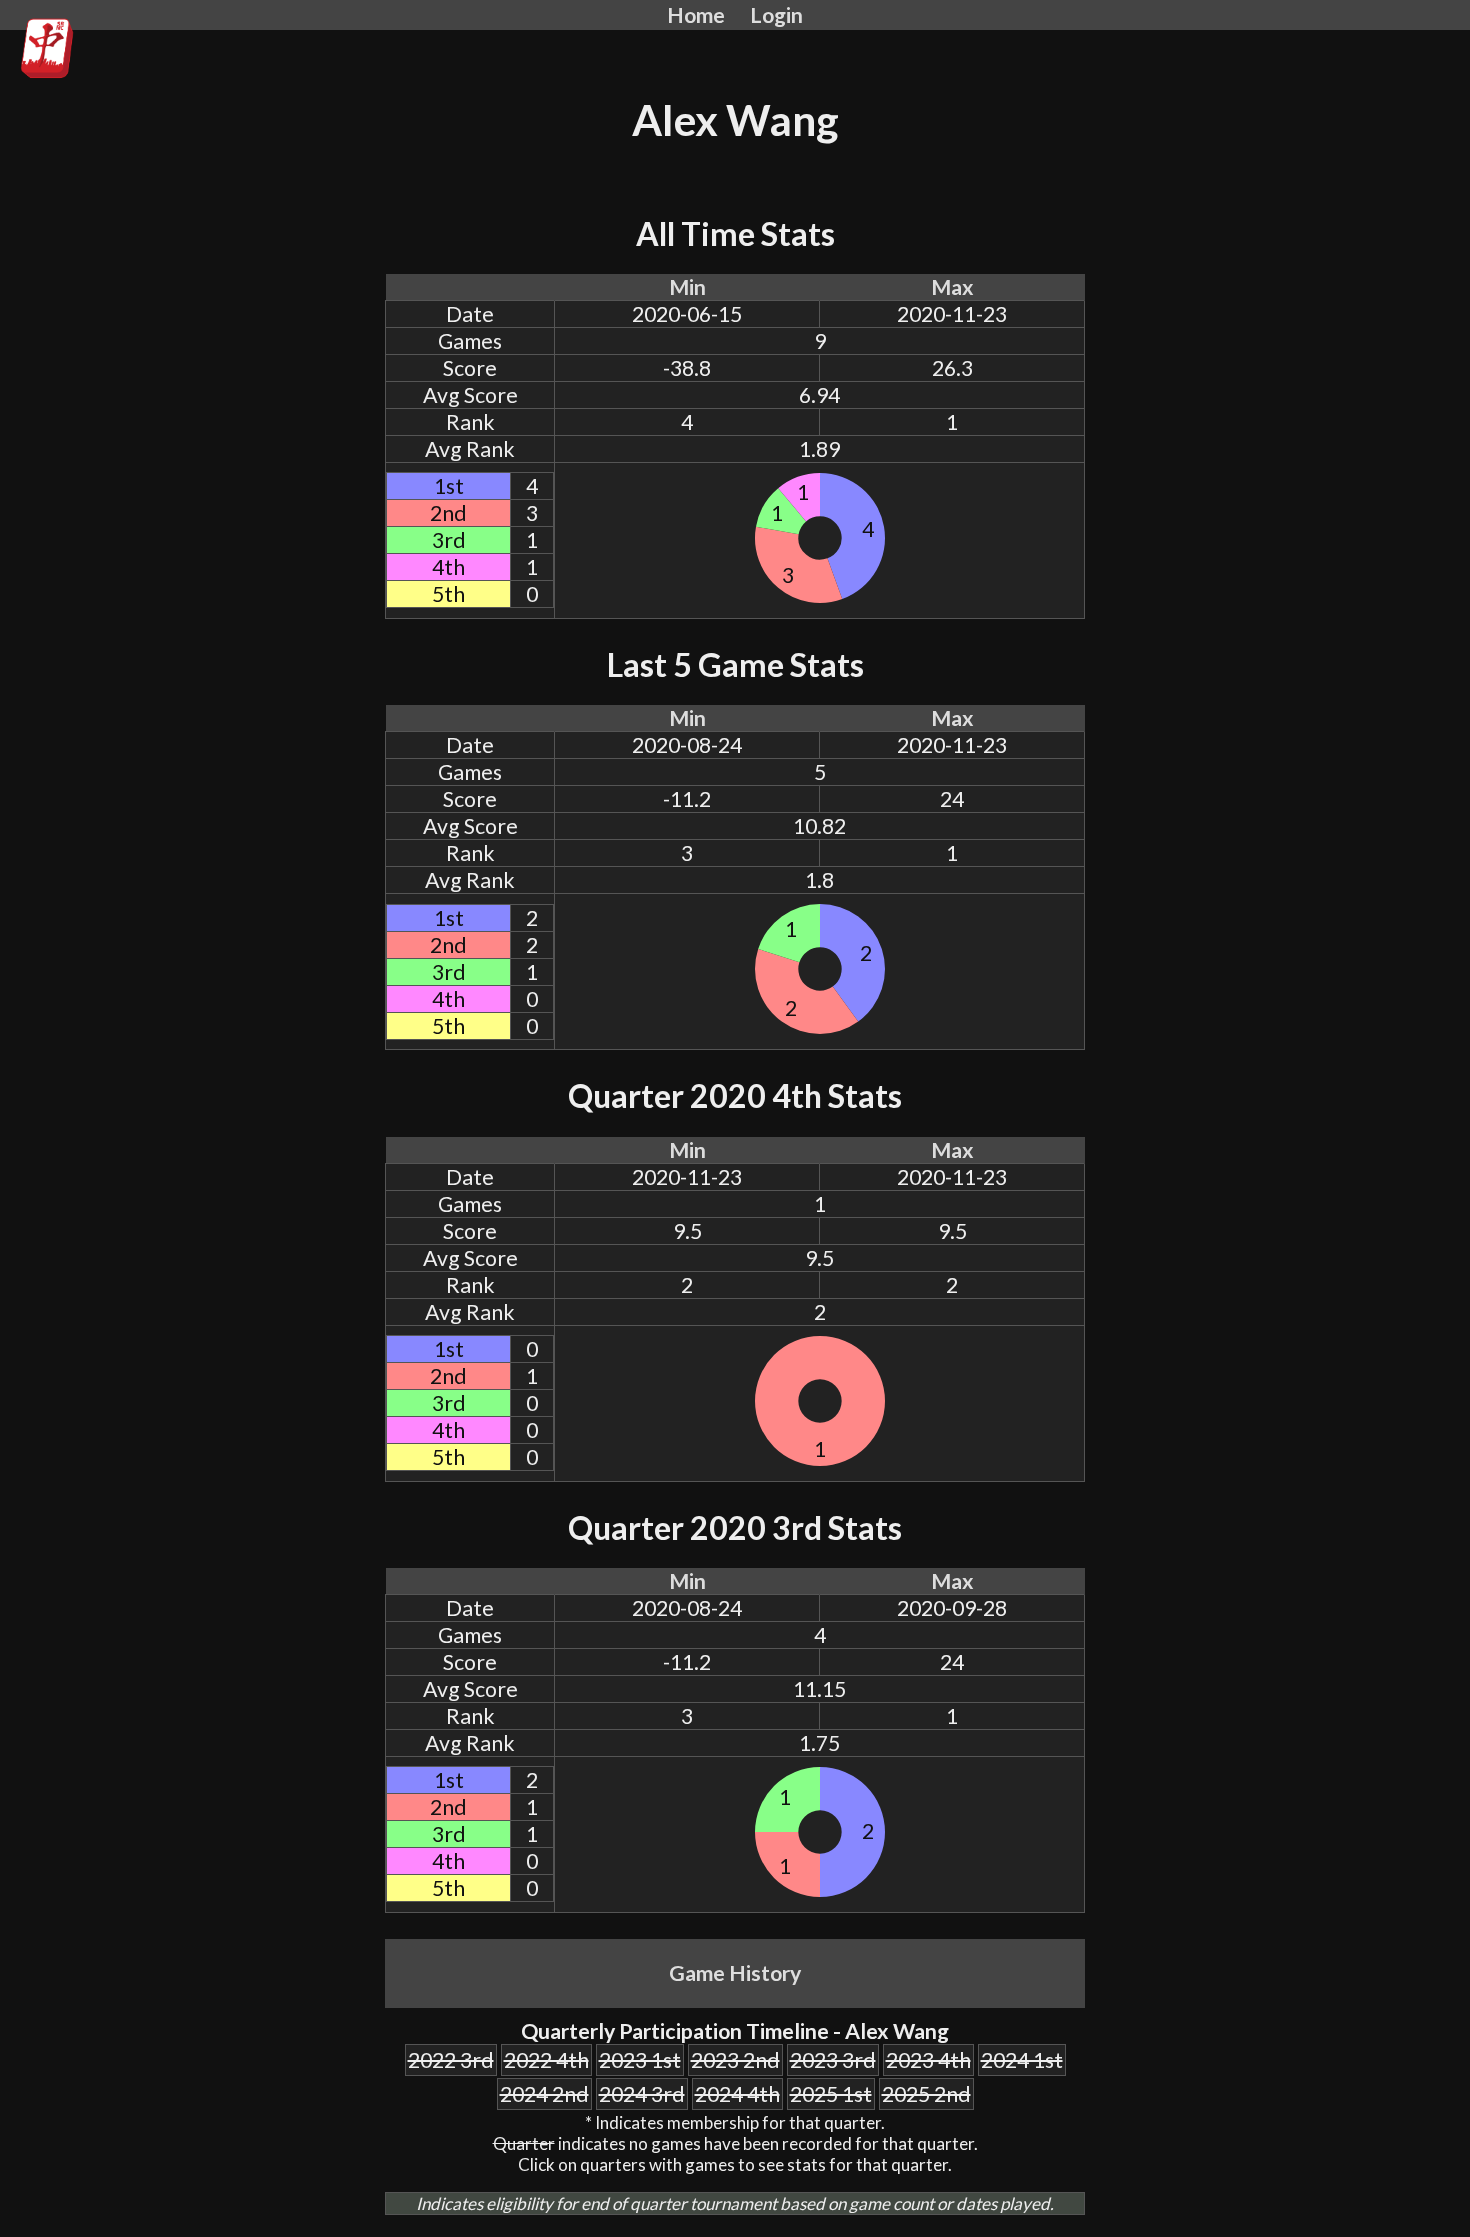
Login (776, 15)
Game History (735, 1973)
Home (696, 15)
